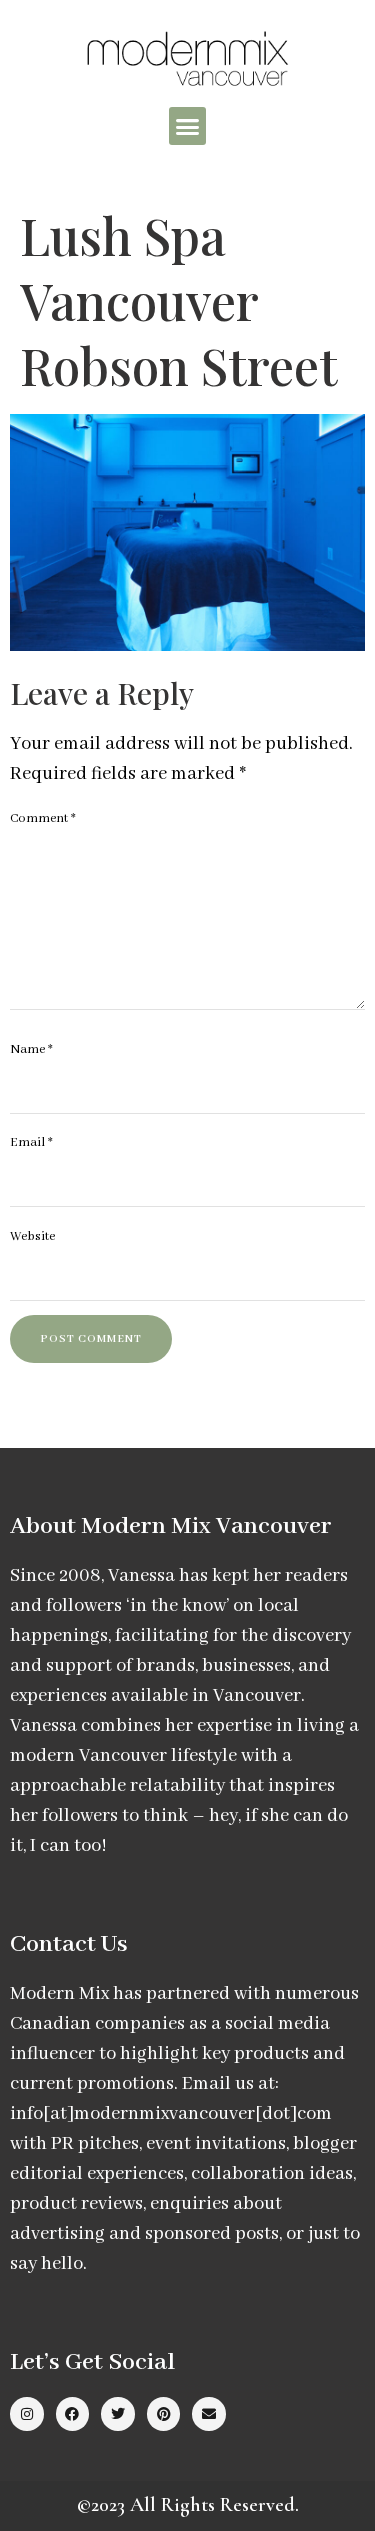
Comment (43, 818)
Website (32, 1236)
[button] (188, 126)
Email (31, 1142)
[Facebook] (73, 2414)
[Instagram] (27, 2414)
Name (31, 1049)
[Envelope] (209, 2414)
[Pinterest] (164, 2414)
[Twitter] (118, 2414)
